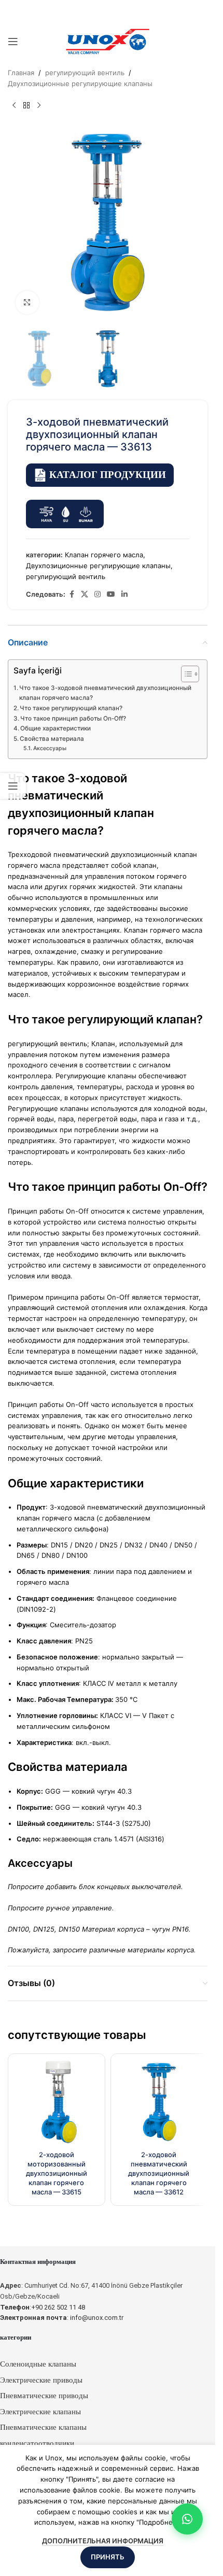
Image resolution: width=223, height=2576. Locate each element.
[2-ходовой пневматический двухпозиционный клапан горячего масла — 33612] (159, 2102)
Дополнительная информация (103, 2541)
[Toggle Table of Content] (185, 674)
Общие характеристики (55, 728)
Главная (21, 73)
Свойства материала (52, 739)
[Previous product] (14, 106)
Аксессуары (50, 748)
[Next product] (39, 106)
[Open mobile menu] (13, 41)
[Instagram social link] (97, 594)
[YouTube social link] (111, 594)
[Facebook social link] (72, 594)
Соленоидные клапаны (38, 2364)
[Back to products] (26, 106)
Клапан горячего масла (104, 555)
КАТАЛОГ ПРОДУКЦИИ (108, 475)
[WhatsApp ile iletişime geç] (187, 2519)
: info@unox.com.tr (62, 2318)
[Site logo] (108, 41)
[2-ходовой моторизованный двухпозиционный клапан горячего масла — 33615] (57, 2102)
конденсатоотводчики (37, 2443)
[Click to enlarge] (27, 302)
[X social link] (85, 594)
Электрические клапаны (40, 2412)
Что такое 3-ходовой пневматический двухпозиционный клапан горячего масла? (105, 693)
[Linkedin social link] (124, 594)
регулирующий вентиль (85, 73)
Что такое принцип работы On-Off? (73, 719)
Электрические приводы (41, 2380)
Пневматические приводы (44, 2396)
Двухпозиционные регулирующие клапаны (80, 83)
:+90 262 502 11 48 (43, 2307)
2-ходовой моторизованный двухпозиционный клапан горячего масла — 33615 (57, 2173)
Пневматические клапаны (43, 2427)
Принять (108, 2557)
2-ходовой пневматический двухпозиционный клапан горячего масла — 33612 (159, 2173)
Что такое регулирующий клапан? (71, 708)
